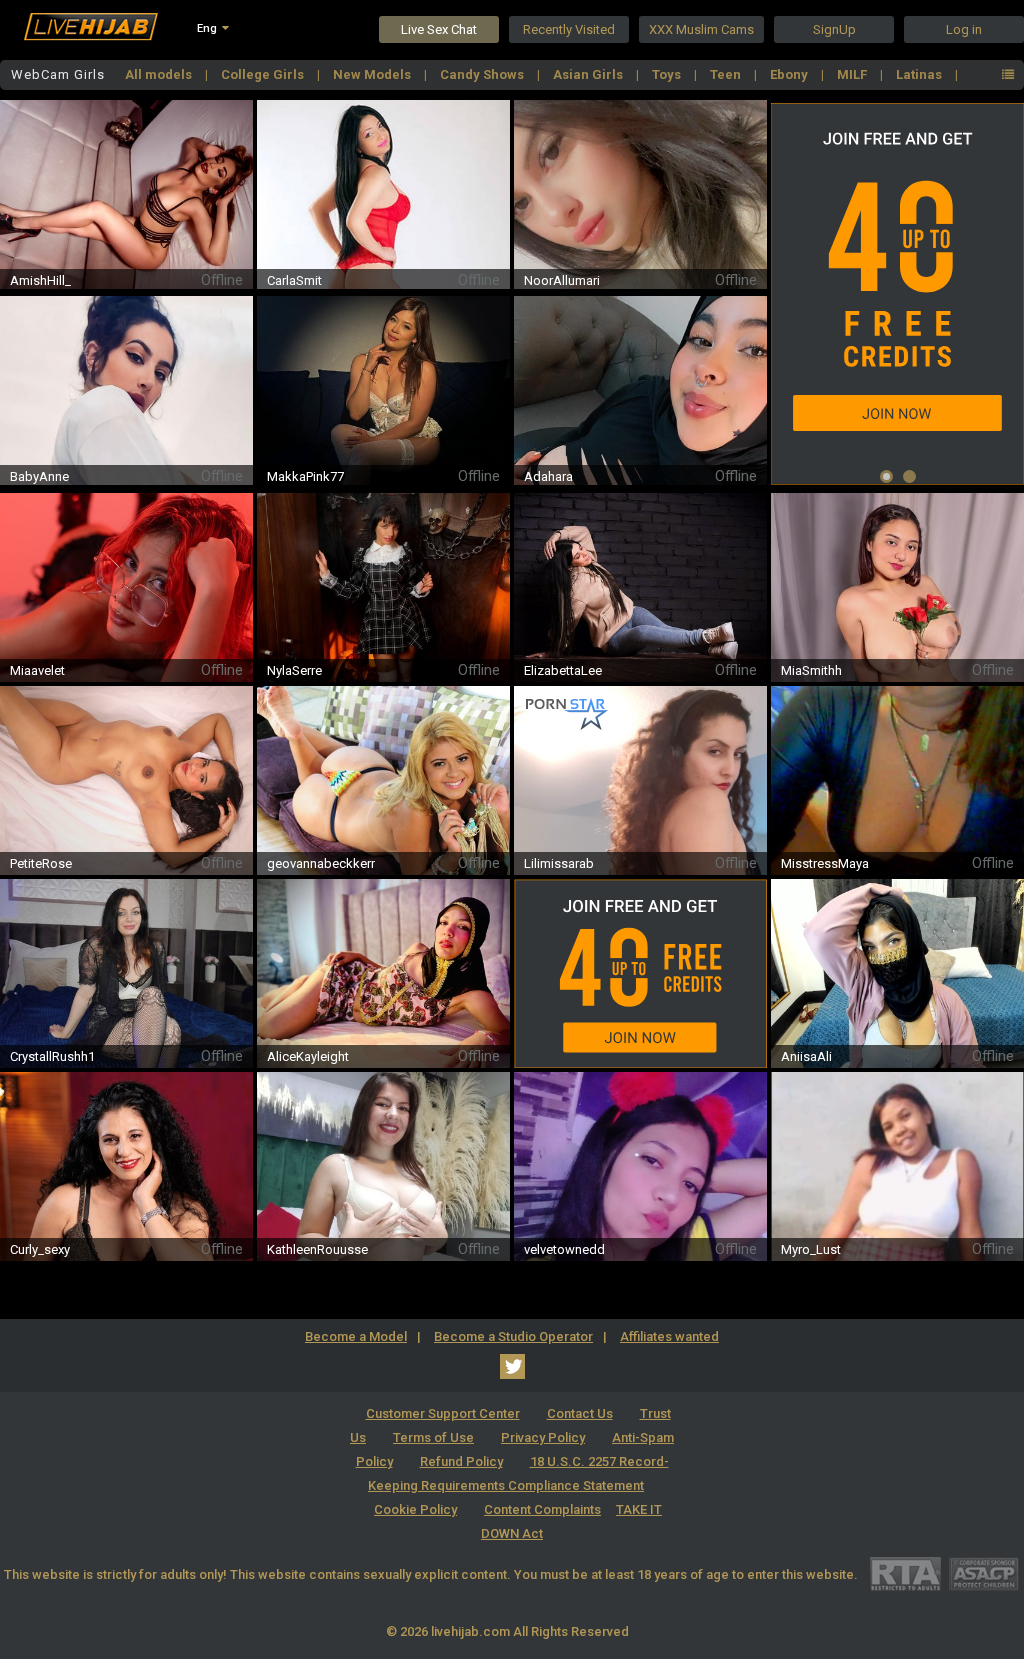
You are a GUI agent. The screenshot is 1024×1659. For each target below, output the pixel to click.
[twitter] (512, 1366)
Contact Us (580, 1413)
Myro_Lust (811, 1249)
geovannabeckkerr (321, 863)
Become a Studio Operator (513, 1336)
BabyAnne (39, 476)
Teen (727, 74)
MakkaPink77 (305, 476)
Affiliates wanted (669, 1336)
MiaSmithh (811, 670)
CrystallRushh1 (52, 1056)
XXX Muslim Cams (701, 29)
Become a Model (356, 1336)
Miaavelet (37, 670)
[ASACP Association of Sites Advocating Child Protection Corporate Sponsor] (983, 1573)
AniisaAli (806, 1056)
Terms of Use (433, 1437)
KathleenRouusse (317, 1249)
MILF (853, 74)
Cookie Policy (415, 1509)
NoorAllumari (562, 280)
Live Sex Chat (439, 29)
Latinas (920, 74)
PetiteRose (41, 863)
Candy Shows (483, 74)
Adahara (548, 476)
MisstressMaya (825, 863)
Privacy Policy (543, 1437)
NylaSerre (294, 670)
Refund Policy (461, 1461)
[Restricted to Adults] (905, 1573)
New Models (373, 74)
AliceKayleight (308, 1056)
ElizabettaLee (563, 670)
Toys (668, 74)
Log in (964, 29)
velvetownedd (564, 1249)
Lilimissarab (559, 863)
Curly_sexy (40, 1249)
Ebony (790, 74)
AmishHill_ (40, 280)
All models (160, 74)
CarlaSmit (294, 280)
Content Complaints (542, 1509)
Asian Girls (589, 74)
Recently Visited (569, 29)
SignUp (834, 29)
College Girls (264, 74)
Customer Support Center (443, 1413)
